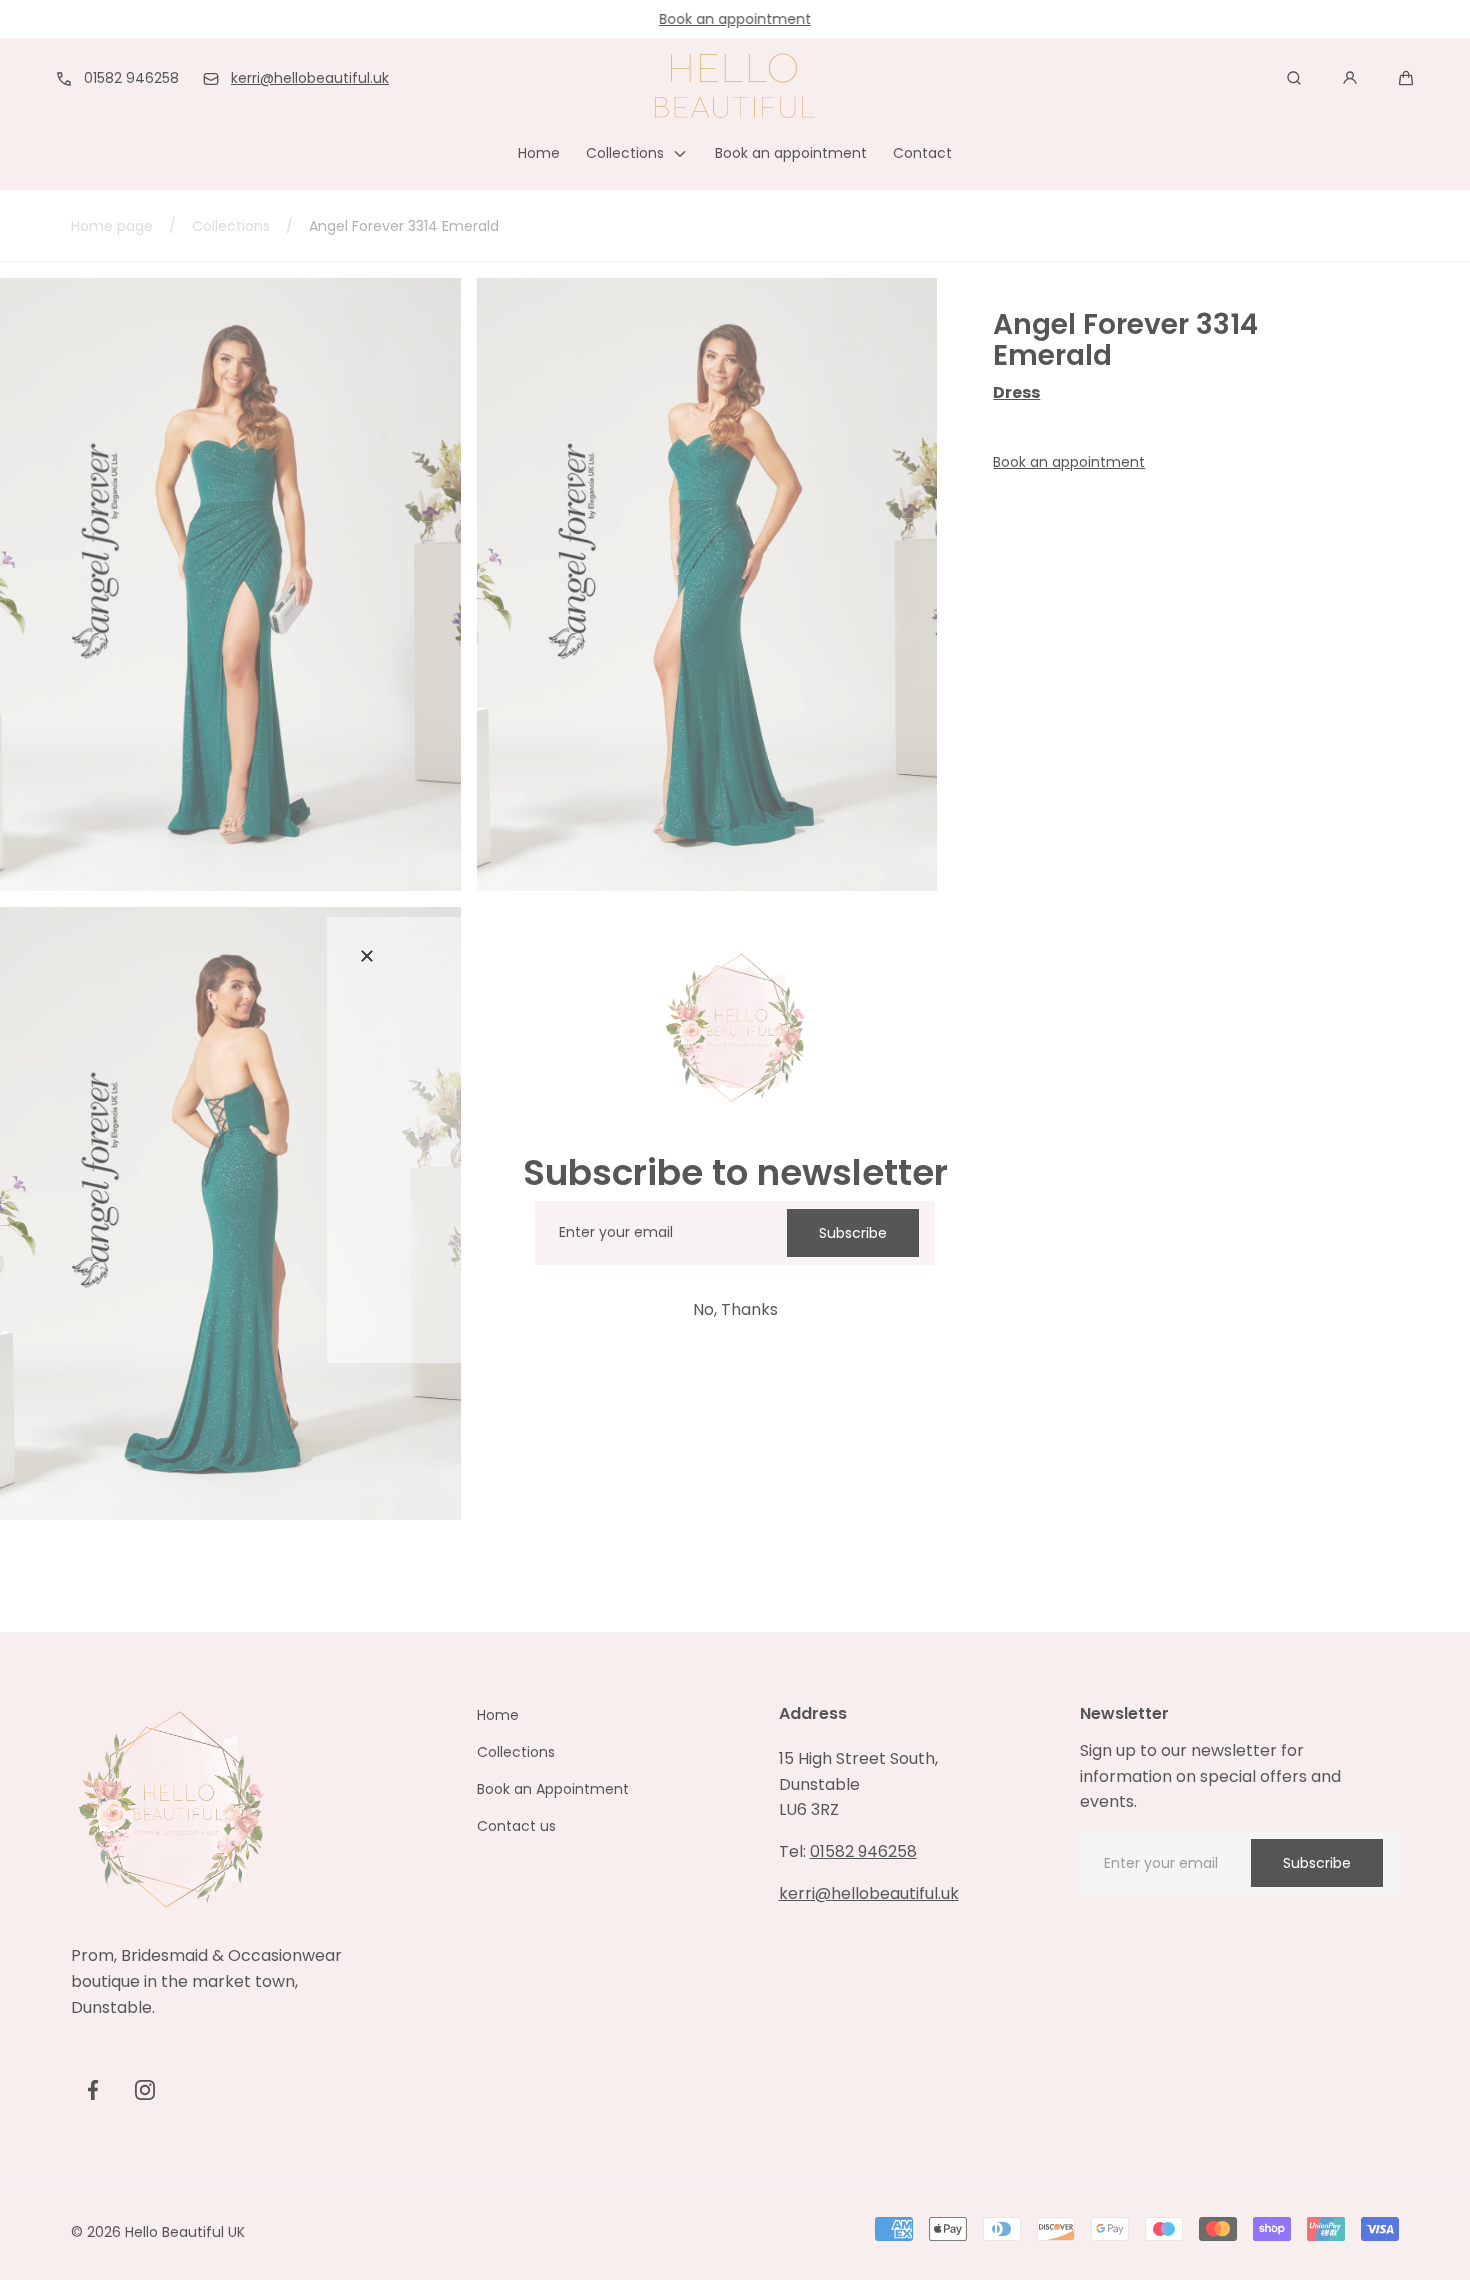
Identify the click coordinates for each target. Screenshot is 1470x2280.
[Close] (367, 957)
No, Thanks (735, 1309)
